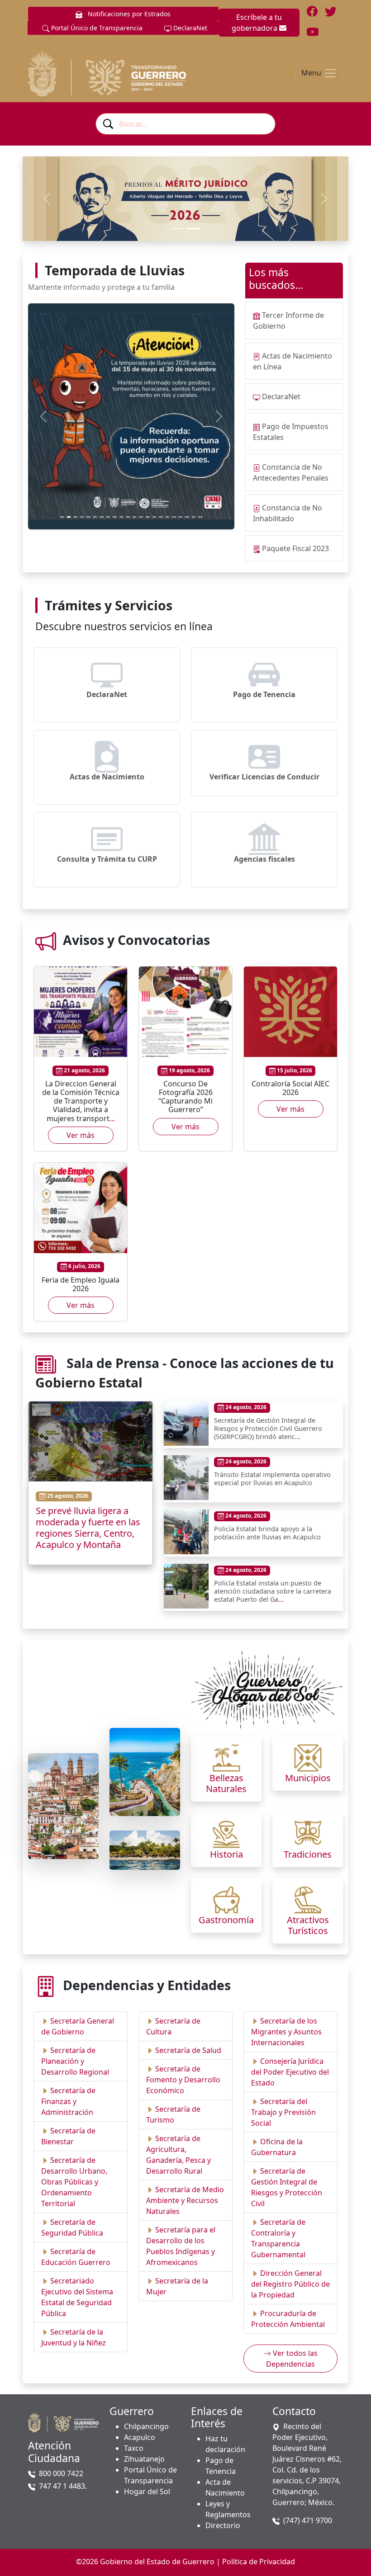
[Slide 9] (115, 517)
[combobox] (185, 124)
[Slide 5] (88, 517)
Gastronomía (226, 1920)
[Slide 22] (200, 517)
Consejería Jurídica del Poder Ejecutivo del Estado (290, 2072)
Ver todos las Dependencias (292, 2359)
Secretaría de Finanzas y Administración (68, 2101)
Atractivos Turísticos (308, 1925)
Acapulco (140, 2437)
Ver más (81, 1135)
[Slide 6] (95, 517)
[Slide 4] (82, 517)
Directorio (223, 2525)
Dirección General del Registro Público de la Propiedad (290, 2284)
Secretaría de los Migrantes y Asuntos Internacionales (286, 2032)
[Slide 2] (69, 517)
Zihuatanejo (144, 2459)
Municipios (308, 1778)
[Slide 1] (62, 517)
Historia (226, 1854)
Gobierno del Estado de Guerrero (157, 2562)
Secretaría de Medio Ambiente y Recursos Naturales (185, 2200)
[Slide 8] (108, 517)
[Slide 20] (187, 517)
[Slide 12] (135, 517)
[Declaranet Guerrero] (177, 229)
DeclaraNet (189, 28)
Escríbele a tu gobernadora (257, 23)
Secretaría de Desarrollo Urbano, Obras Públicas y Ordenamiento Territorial (74, 2182)
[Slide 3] (75, 517)
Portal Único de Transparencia (96, 28)
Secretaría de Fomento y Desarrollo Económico (183, 2080)
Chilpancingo (146, 2426)
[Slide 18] (174, 517)
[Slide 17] (168, 517)
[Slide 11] (128, 517)
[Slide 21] (194, 517)
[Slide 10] (121, 517)
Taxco (134, 2448)
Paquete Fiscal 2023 (295, 548)
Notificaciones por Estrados (128, 14)
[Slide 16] (161, 517)
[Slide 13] (141, 517)
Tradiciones (308, 1854)
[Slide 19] (181, 517)
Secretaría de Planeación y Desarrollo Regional (75, 2061)
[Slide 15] (155, 517)
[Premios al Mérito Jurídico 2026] (194, 229)
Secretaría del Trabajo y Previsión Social (283, 2112)
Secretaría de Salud (188, 2050)
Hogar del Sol (147, 2491)
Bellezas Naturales (226, 1783)
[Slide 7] (102, 517)
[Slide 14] (148, 517)
